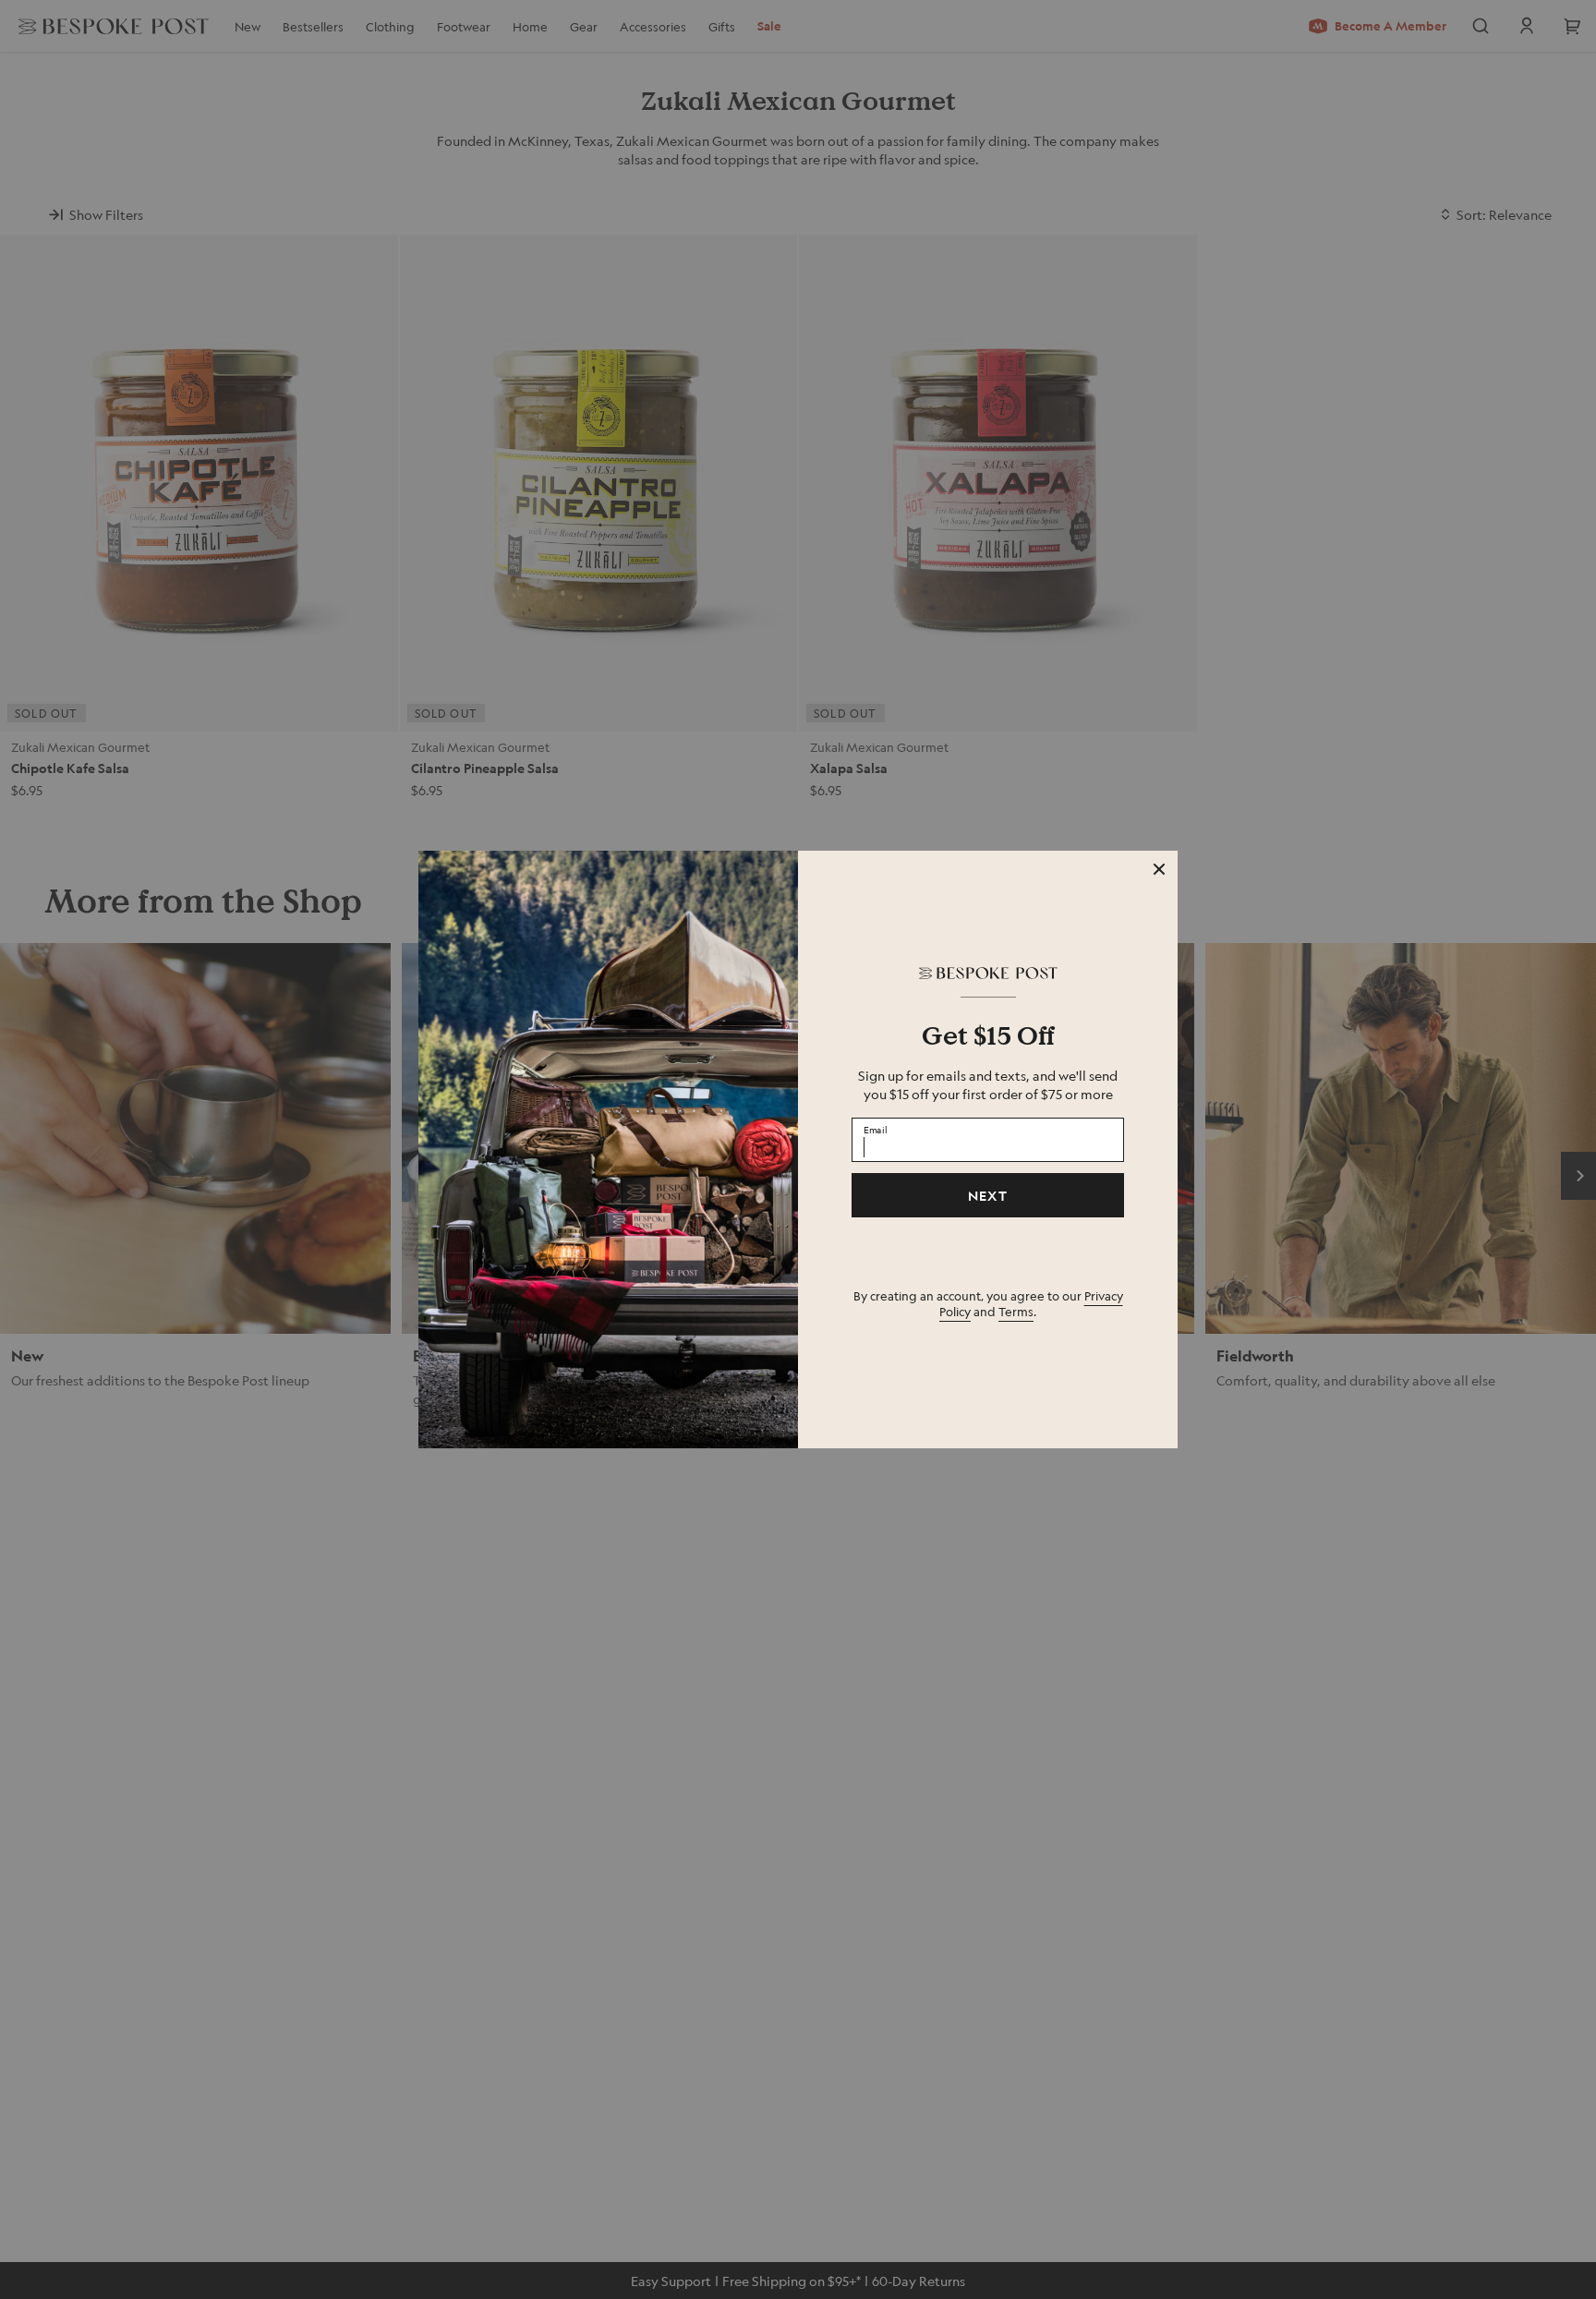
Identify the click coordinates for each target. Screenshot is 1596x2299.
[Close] (1159, 869)
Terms (1016, 1311)
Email (876, 1129)
